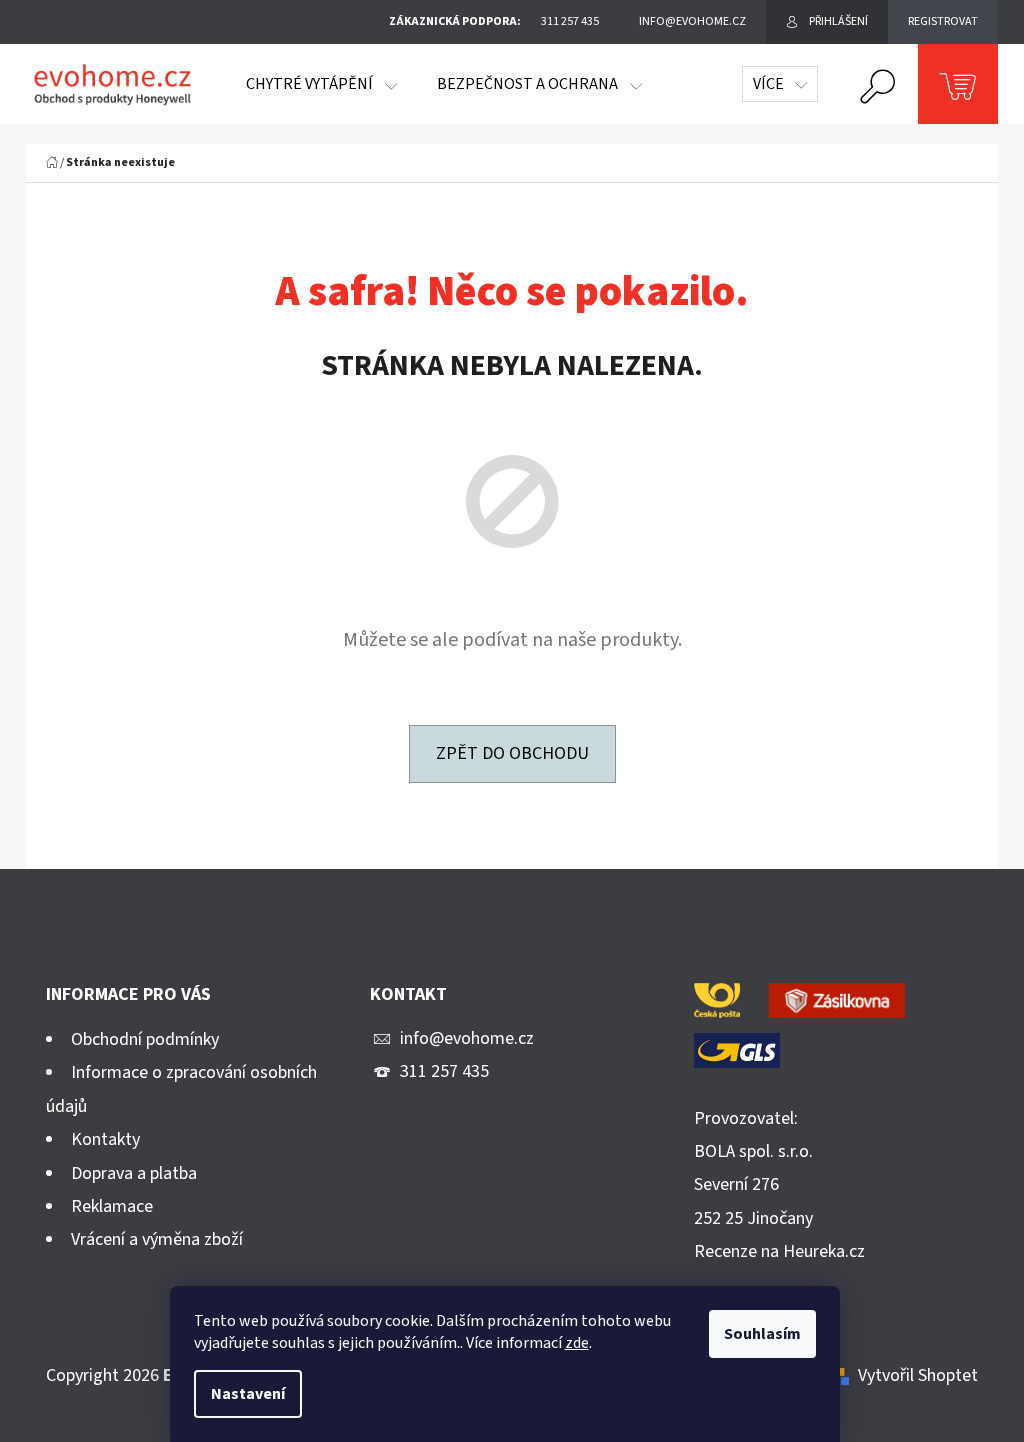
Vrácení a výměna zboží (157, 1239)
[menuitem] (321, 84)
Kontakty (105, 1139)
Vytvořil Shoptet (918, 1375)
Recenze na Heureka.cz (779, 1251)
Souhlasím (762, 1334)
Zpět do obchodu (512, 753)
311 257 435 (444, 1071)
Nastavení (248, 1394)
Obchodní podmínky (145, 1039)
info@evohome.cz (467, 1038)
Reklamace (112, 1206)
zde (577, 1343)
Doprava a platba (134, 1173)
